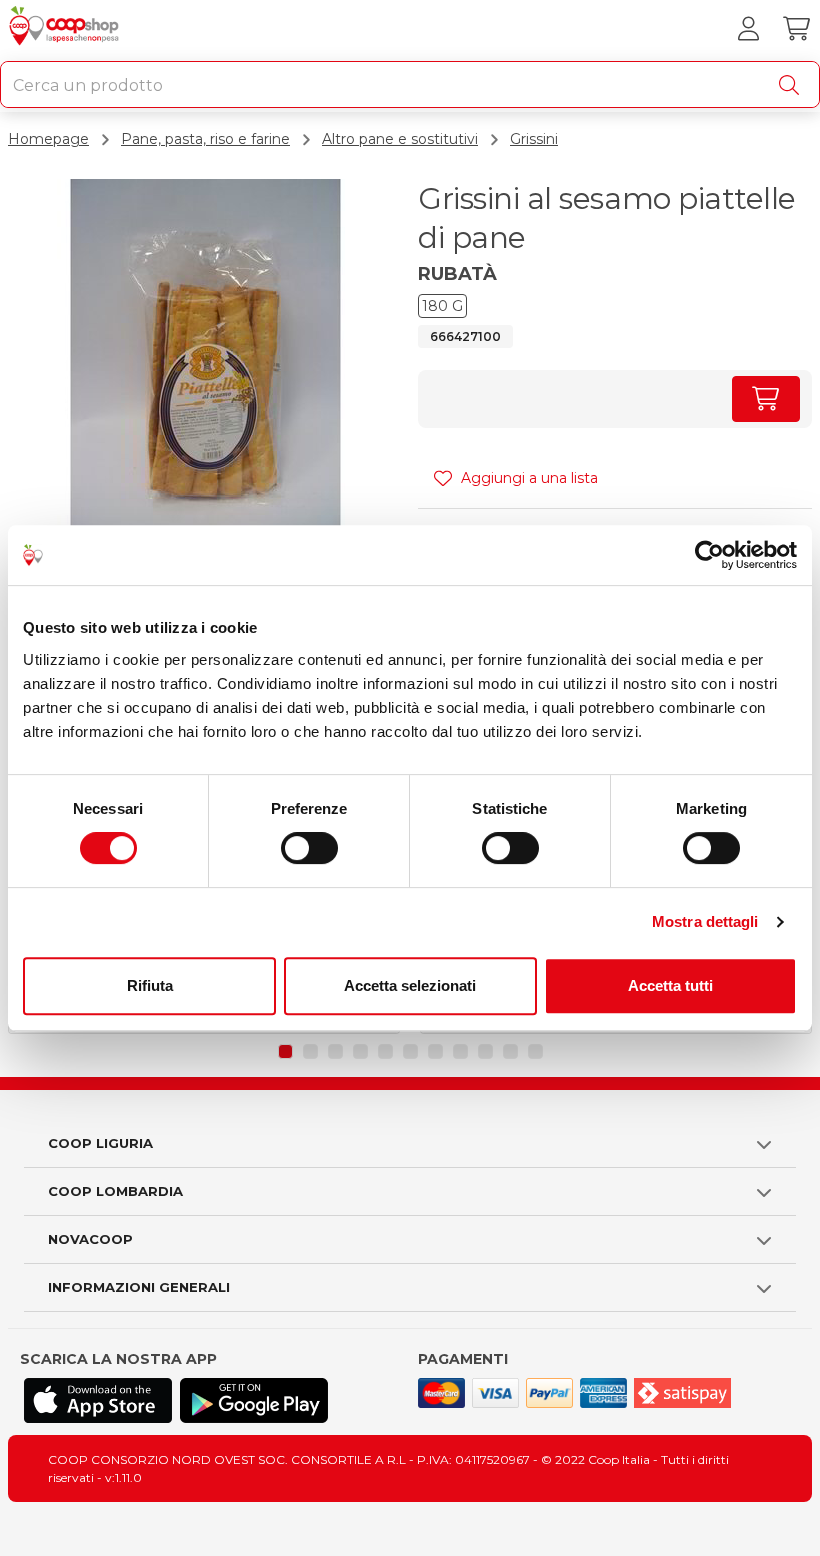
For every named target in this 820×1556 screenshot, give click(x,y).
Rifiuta (150, 985)
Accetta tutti (670, 985)
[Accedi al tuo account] (748, 29)
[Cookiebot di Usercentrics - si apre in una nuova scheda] (709, 555)
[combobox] (410, 84)
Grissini (534, 139)
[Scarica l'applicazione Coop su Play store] (254, 1400)
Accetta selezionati (410, 985)
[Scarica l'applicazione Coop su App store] (98, 1400)
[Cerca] (793, 85)
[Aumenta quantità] (766, 399)
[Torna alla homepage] (66, 29)
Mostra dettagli (705, 921)
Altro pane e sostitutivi (400, 139)
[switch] (309, 848)
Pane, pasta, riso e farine (205, 139)
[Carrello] (796, 29)
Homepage (48, 139)
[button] (285, 1051)
